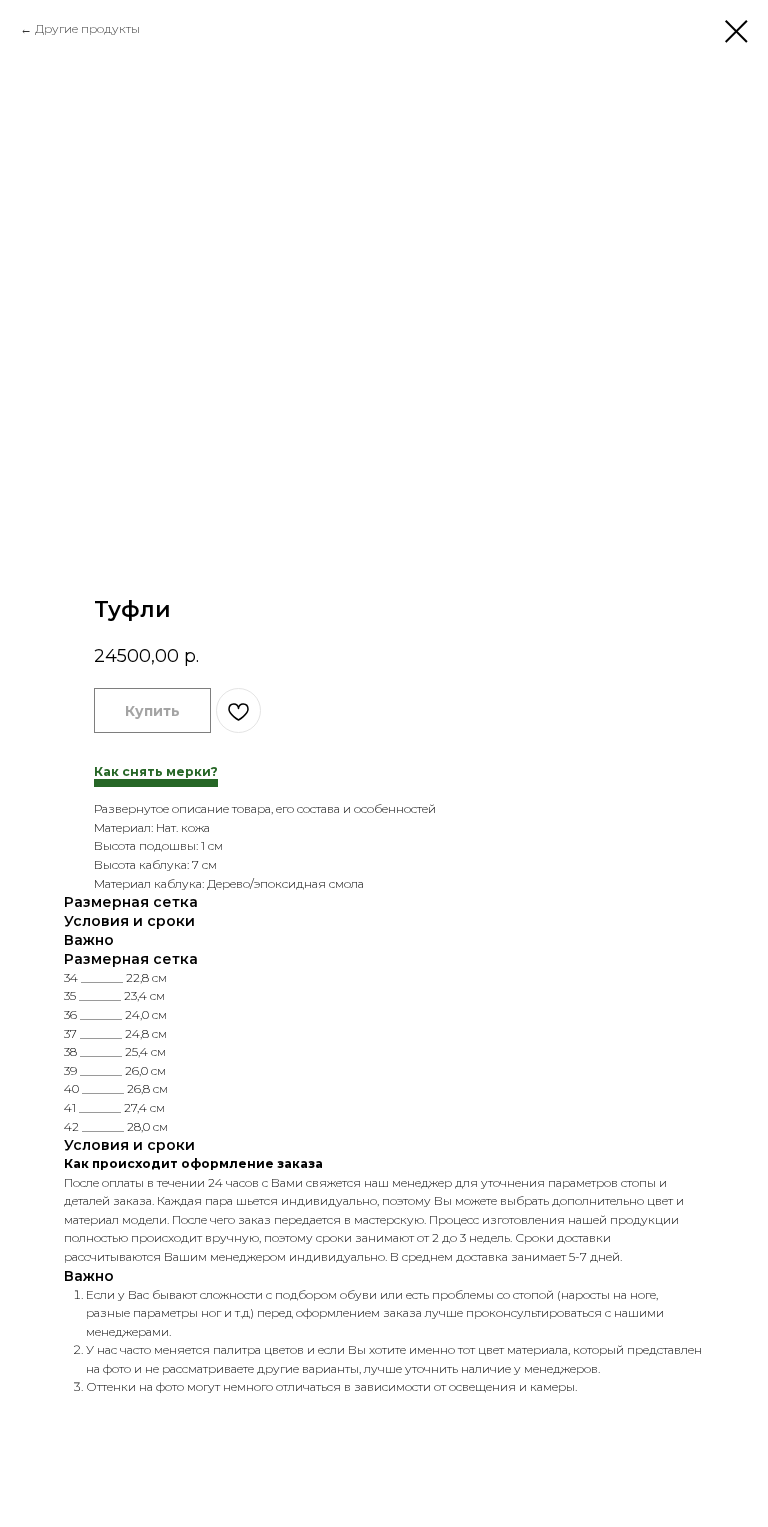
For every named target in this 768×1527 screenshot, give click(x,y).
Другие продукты (87, 28)
